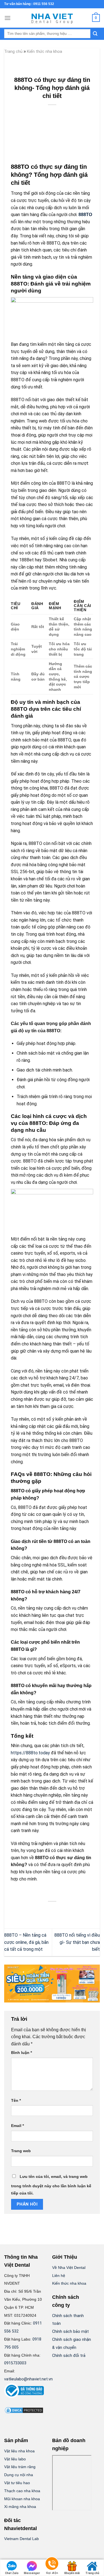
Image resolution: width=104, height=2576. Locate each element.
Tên (16, 2100)
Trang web (21, 2151)
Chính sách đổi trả (69, 2356)
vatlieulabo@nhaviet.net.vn (28, 2379)
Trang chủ (13, 51)
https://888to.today (30, 1753)
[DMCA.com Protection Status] (24, 2410)
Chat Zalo (12, 2573)
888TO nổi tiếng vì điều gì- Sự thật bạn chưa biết (77, 1942)
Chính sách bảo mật (70, 2332)
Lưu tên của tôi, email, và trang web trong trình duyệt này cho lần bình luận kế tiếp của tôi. (51, 2185)
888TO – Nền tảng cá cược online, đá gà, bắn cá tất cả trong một (26, 1942)
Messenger (32, 2573)
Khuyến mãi (72, 2573)
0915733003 (15, 2363)
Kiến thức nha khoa (45, 51)
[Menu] (7, 18)
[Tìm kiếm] (95, 34)
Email (17, 2126)
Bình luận (21, 2053)
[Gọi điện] (52, 2565)
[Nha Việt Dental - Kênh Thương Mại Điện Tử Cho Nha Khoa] (52, 18)
